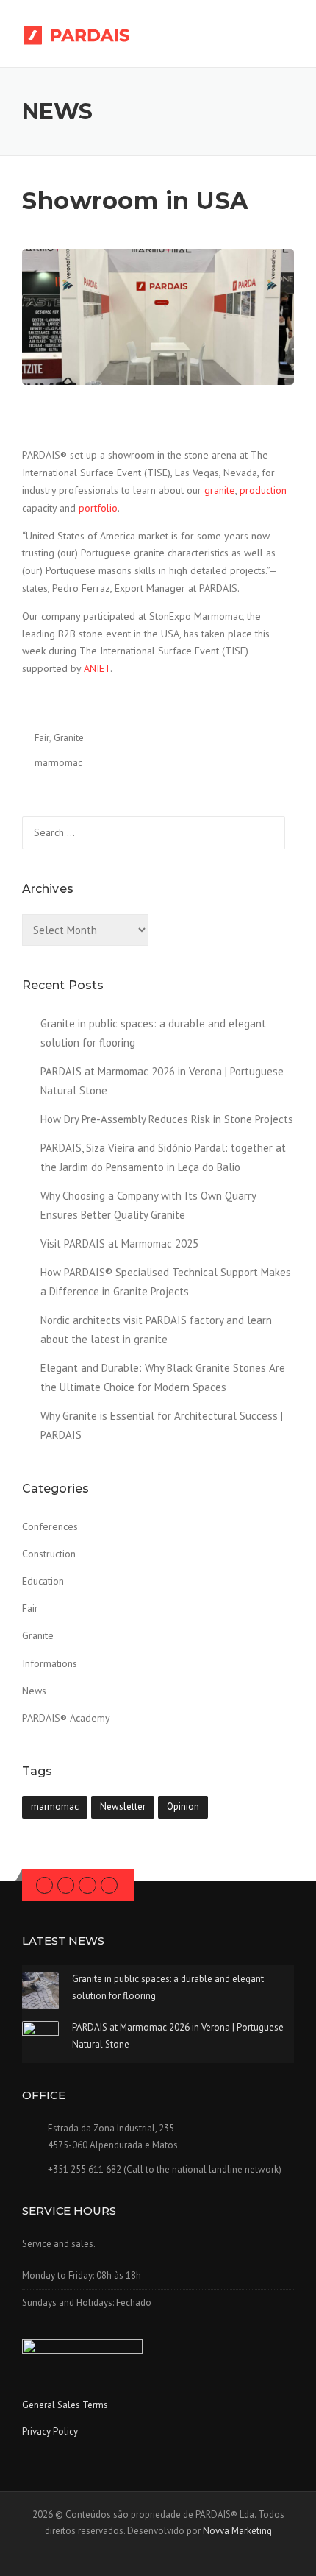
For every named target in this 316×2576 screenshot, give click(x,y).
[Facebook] (44, 1885)
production (263, 490)
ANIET (97, 668)
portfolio (98, 508)
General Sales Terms (65, 2405)
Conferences (50, 1526)
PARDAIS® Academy (66, 1718)
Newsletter (123, 1807)
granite (220, 490)
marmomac (58, 763)
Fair (42, 738)
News (34, 1691)
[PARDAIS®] (89, 35)
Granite (69, 738)
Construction (49, 1554)
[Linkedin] (66, 1885)
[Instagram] (87, 1885)
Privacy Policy (50, 2431)
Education (43, 1581)
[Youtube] (109, 1885)
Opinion (183, 1807)
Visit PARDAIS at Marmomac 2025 (119, 1243)
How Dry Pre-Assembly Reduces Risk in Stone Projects (167, 1119)
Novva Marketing (237, 2531)
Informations (50, 1663)
